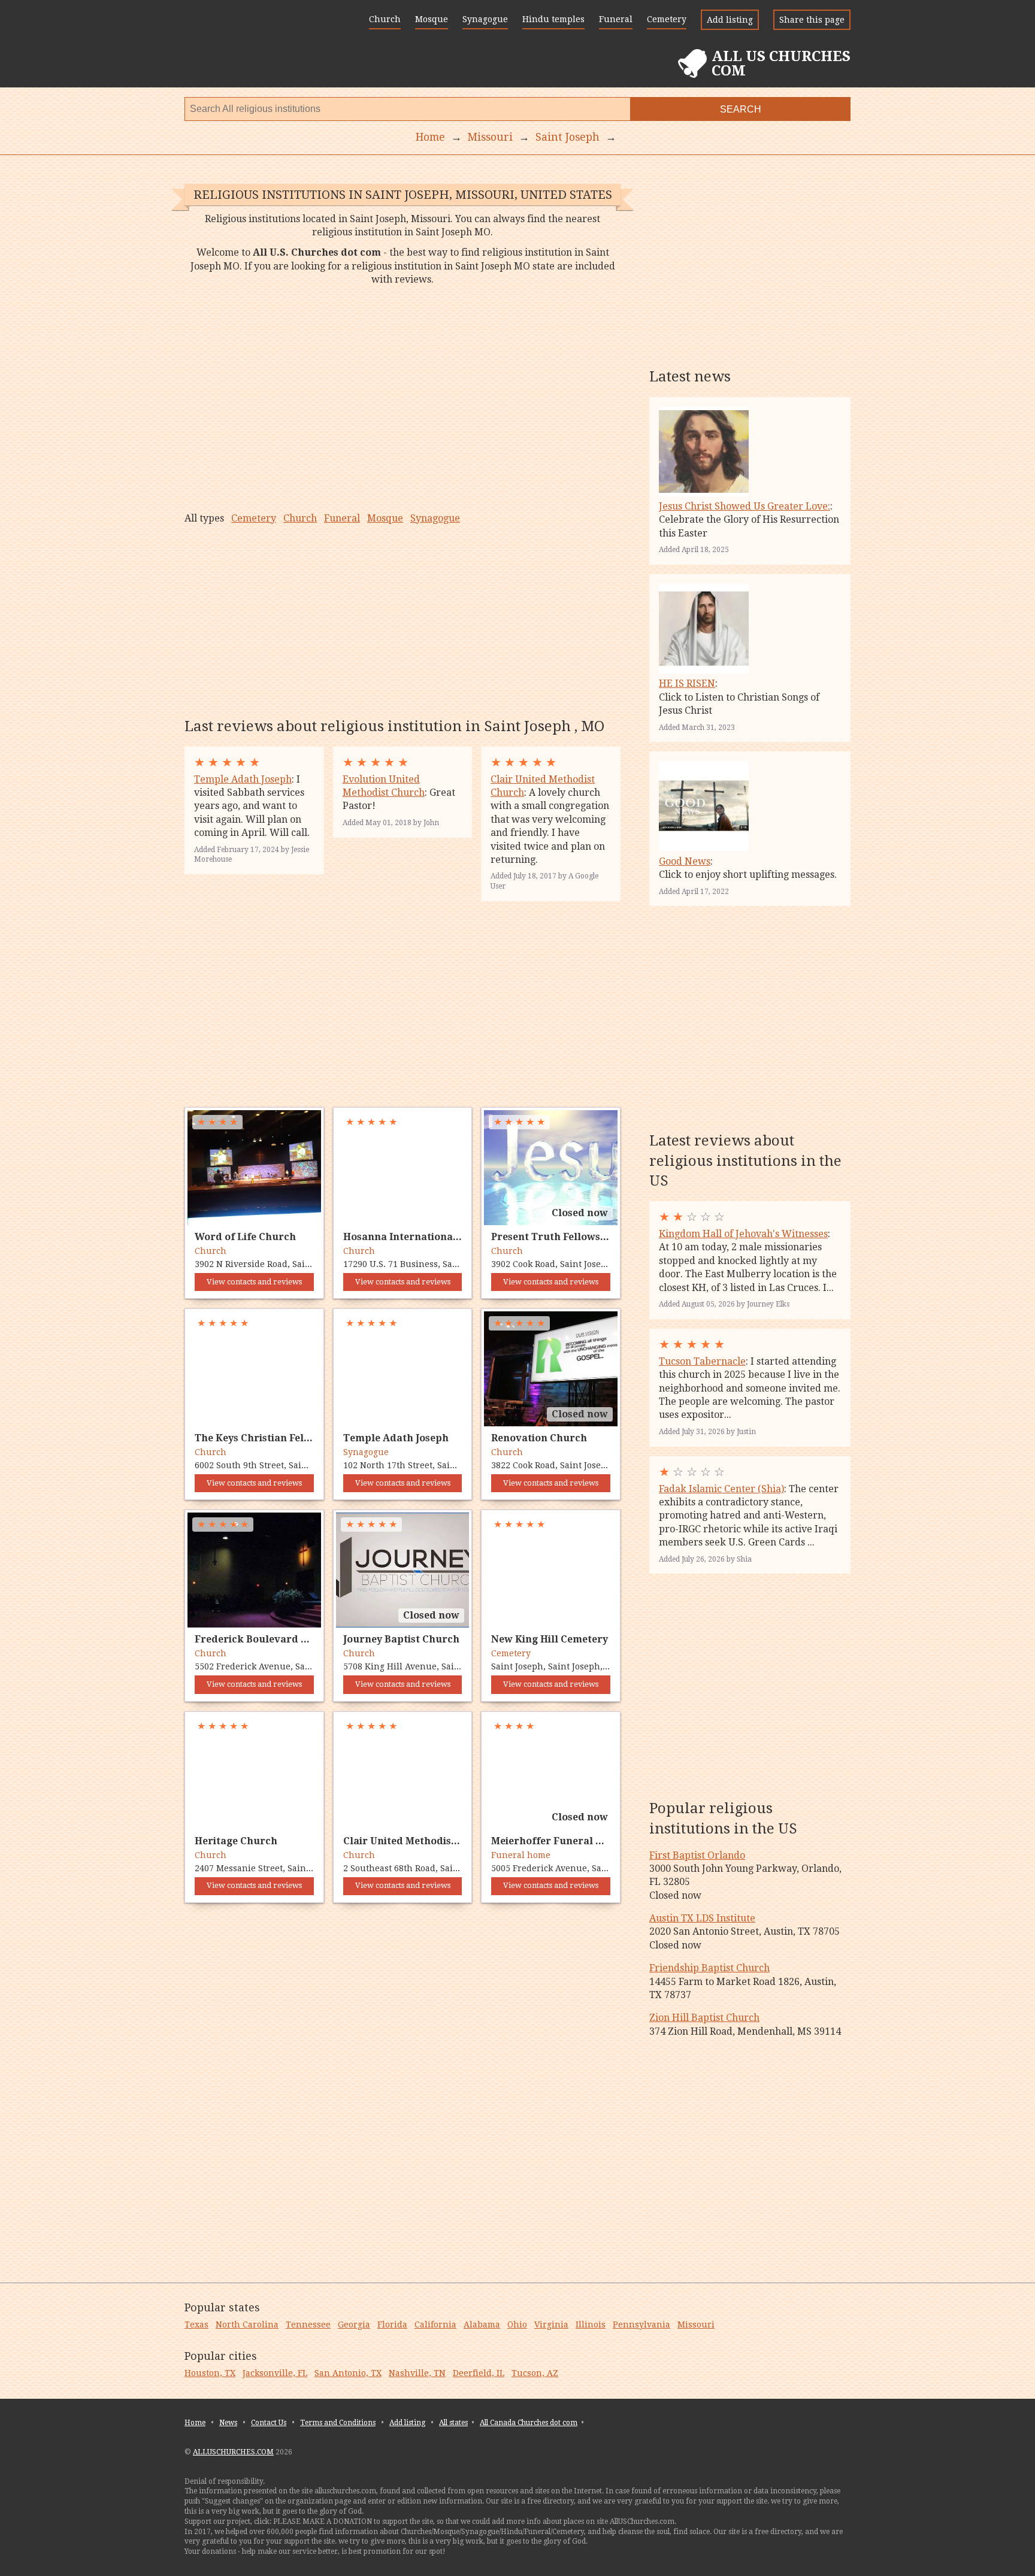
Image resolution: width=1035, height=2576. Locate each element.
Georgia (354, 2325)
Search (741, 109)
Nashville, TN (417, 2373)
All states (453, 2423)
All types (204, 518)
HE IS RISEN (687, 684)
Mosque (432, 19)
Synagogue (485, 19)
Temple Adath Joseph (243, 779)
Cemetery (667, 19)
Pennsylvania (641, 2325)
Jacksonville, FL (275, 2373)
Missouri (696, 2325)
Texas (196, 2325)
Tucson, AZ (535, 2373)
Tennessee (308, 2325)
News (228, 2423)
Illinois (591, 2325)
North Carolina (247, 2325)
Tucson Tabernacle (702, 1361)
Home (195, 2423)
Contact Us (269, 2423)
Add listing (730, 20)
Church (385, 19)
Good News (685, 861)
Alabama (482, 2325)
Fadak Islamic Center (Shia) (721, 1489)
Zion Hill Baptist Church (704, 2018)
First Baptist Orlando (697, 1855)
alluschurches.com (233, 2452)
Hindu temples (553, 19)
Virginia (551, 2325)
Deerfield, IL (479, 2373)
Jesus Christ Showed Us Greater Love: (745, 506)
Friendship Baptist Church (709, 1968)
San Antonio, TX (348, 2373)
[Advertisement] (402, 399)
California (435, 2325)
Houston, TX (210, 2373)
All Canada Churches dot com (529, 2423)
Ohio (517, 2325)
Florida (392, 2325)
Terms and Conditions (338, 2423)
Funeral (616, 19)
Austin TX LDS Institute (702, 1918)
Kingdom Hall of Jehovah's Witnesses (743, 1234)
